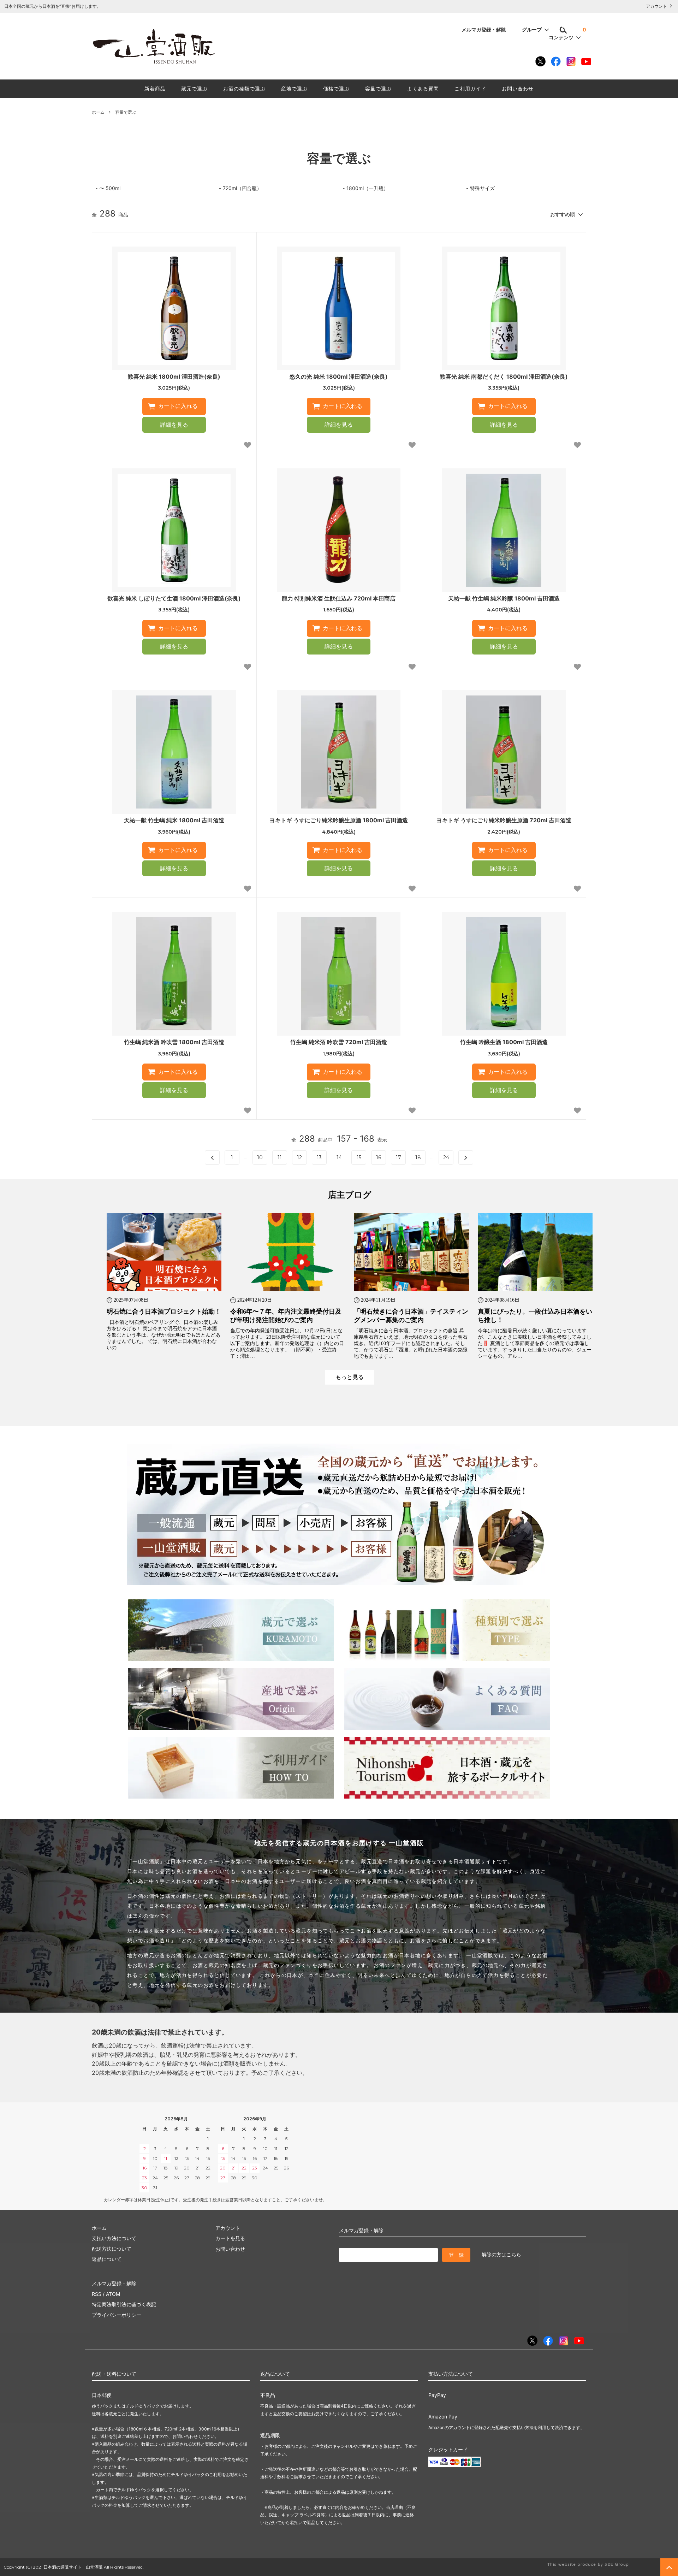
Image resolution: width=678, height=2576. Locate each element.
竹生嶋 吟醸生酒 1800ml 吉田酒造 (504, 1042)
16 (379, 1157)
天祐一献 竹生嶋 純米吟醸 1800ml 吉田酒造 (504, 598)
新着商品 (155, 88)
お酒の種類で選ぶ (244, 88)
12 (299, 1157)
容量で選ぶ (378, 88)
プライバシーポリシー (117, 2315)
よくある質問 (423, 88)
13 (319, 1157)
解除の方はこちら (501, 2254)
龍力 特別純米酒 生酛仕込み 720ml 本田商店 (339, 598)
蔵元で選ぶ (194, 88)
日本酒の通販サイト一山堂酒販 (73, 2567)
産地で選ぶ (294, 88)
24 (446, 1157)
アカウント (656, 6)
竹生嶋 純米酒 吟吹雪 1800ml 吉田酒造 (174, 1042)
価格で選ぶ (336, 88)
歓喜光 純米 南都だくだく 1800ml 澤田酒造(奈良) (504, 377)
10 (260, 1157)
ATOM (113, 2294)
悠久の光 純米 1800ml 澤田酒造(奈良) (339, 377)
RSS (97, 2294)
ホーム (98, 112)
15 (359, 1157)
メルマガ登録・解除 (484, 29)
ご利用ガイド (470, 88)
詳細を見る (174, 425)
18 (418, 1157)
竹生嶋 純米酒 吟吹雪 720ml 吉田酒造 (339, 1042)
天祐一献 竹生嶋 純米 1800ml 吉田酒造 (174, 820)
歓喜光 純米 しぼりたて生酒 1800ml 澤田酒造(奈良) (174, 598)
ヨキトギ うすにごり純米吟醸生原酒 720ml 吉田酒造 (504, 820)
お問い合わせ (518, 88)
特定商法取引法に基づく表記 (124, 2304)
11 (280, 1157)
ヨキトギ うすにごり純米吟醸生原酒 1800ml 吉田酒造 (339, 820)
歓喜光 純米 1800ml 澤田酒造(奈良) (174, 377)
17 (399, 1157)
